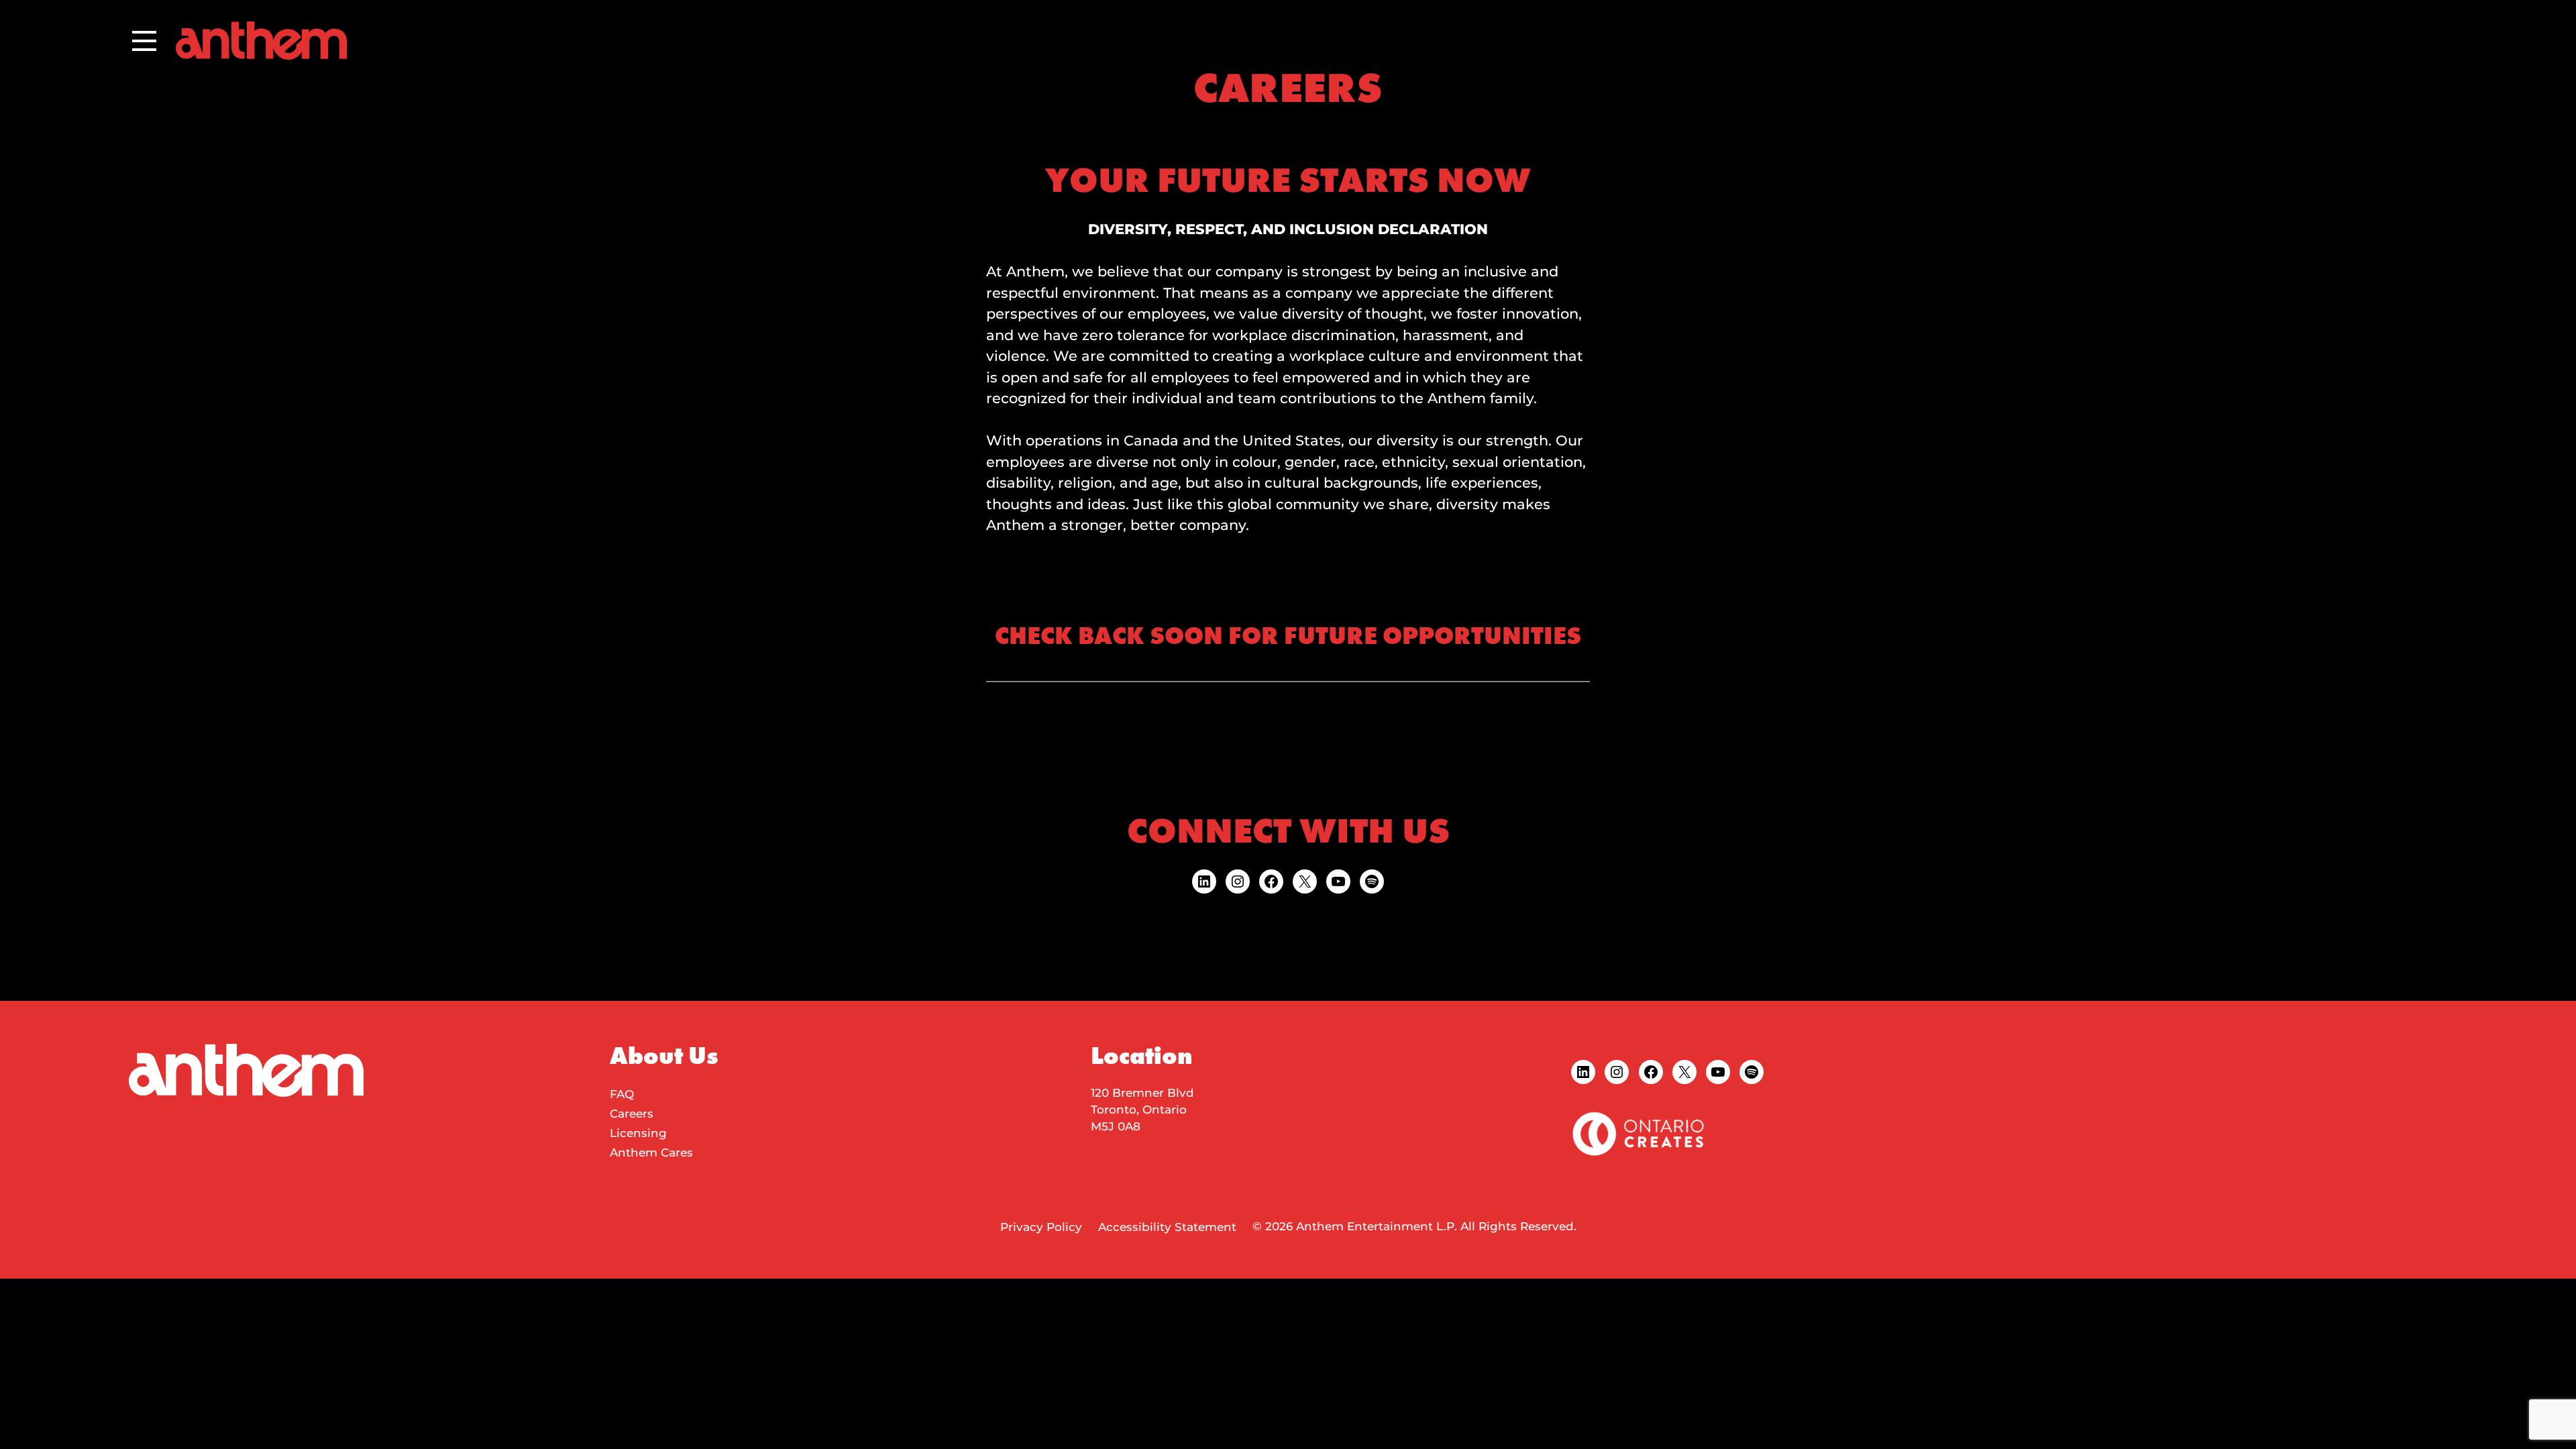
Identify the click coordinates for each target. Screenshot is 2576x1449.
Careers (632, 1114)
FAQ (622, 1094)
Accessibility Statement (1167, 1227)
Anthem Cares (651, 1152)
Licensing (638, 1133)
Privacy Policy (1041, 1227)
